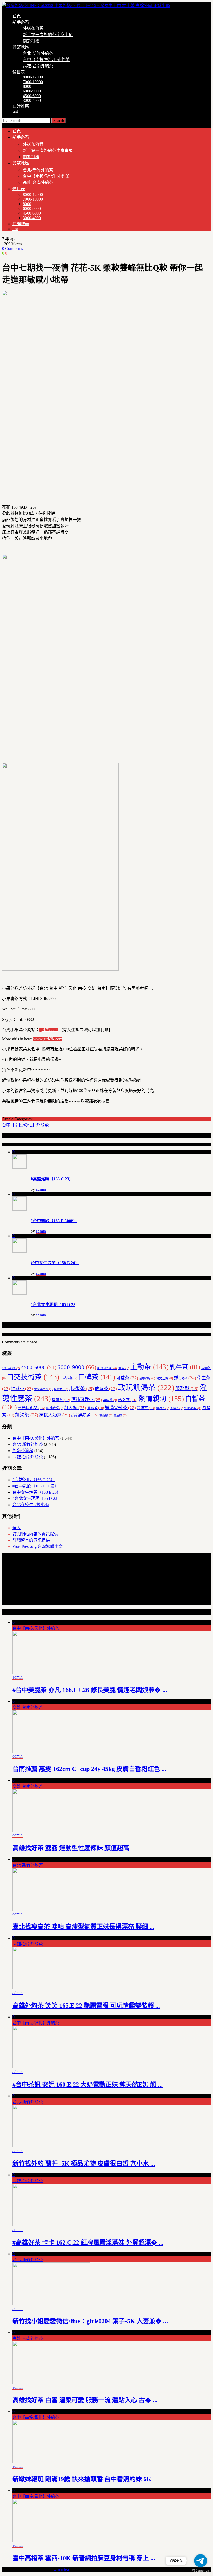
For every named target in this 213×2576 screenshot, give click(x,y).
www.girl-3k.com (48, 1039)
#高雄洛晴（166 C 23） (52, 1179)
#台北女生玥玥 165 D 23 (53, 1305)
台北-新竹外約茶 (38, 53)
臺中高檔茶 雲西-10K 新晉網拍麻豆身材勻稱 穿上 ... (84, 2558)
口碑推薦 (21, 106)
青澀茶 (177, 1408)
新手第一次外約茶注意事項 (48, 35)
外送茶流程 (33, 28)
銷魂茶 (163, 1408)
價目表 (19, 72)
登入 (17, 1528)
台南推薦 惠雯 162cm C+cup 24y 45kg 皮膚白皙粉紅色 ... (89, 1769)
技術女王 (62, 1389)
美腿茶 (96, 1408)
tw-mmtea (61, 2569)
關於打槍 (31, 41)
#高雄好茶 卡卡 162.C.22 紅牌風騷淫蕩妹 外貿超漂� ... (88, 2242)
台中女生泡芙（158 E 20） (55, 1263)
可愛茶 (127, 1378)
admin (41, 1189)
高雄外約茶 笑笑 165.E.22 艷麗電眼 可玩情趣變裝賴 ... (86, 2006)
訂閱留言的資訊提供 (31, 1540)
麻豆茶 (120, 1416)
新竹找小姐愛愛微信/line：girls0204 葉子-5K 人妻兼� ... (90, 2321)
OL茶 (124, 1368)
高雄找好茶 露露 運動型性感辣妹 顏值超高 (71, 1848)
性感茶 (22, 1389)
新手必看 (21, 22)
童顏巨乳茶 (32, 1408)
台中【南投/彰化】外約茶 (46, 60)
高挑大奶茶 (55, 1415)
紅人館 (75, 1408)
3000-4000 (32, 100)
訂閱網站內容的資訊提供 (35, 1534)
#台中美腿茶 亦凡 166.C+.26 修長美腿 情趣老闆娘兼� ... (90, 1690)
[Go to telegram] (201, 2561)
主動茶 (149, 1367)
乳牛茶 (185, 1367)
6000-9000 (32, 91)
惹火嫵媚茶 (43, 1389)
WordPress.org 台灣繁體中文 (38, 1546)
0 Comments (12, 248)
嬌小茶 (185, 1378)
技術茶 (82, 1389)
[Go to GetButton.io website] (201, 2571)
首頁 (17, 16)
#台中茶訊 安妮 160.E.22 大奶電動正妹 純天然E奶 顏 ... (88, 2085)
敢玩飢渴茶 (146, 1388)
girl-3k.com (49, 1030)
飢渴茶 (27, 1415)
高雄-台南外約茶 (38, 66)
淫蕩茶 (61, 1400)
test (15, 111)
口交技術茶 (33, 1377)
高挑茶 (106, 1416)
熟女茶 (128, 1400)
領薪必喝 (193, 1408)
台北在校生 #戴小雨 (31, 1505)
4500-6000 (32, 96)
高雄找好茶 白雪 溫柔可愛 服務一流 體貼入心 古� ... (85, 2400)
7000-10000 (33, 82)
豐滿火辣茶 (120, 1408)
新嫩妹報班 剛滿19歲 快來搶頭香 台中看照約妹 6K (82, 2479)
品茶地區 (21, 47)
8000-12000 (33, 77)
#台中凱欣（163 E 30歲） (54, 1221)
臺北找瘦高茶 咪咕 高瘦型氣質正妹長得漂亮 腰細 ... (83, 1927)
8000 (27, 86)
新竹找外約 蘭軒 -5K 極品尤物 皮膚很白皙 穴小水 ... (84, 2164)
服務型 (187, 1389)
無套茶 (110, 1400)
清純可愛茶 (87, 1400)
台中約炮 (147, 1378)
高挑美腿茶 (85, 1415)
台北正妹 (165, 1378)
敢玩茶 (106, 1389)
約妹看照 (55, 1408)
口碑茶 (97, 1377)
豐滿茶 (146, 1408)
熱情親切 (161, 1399)
